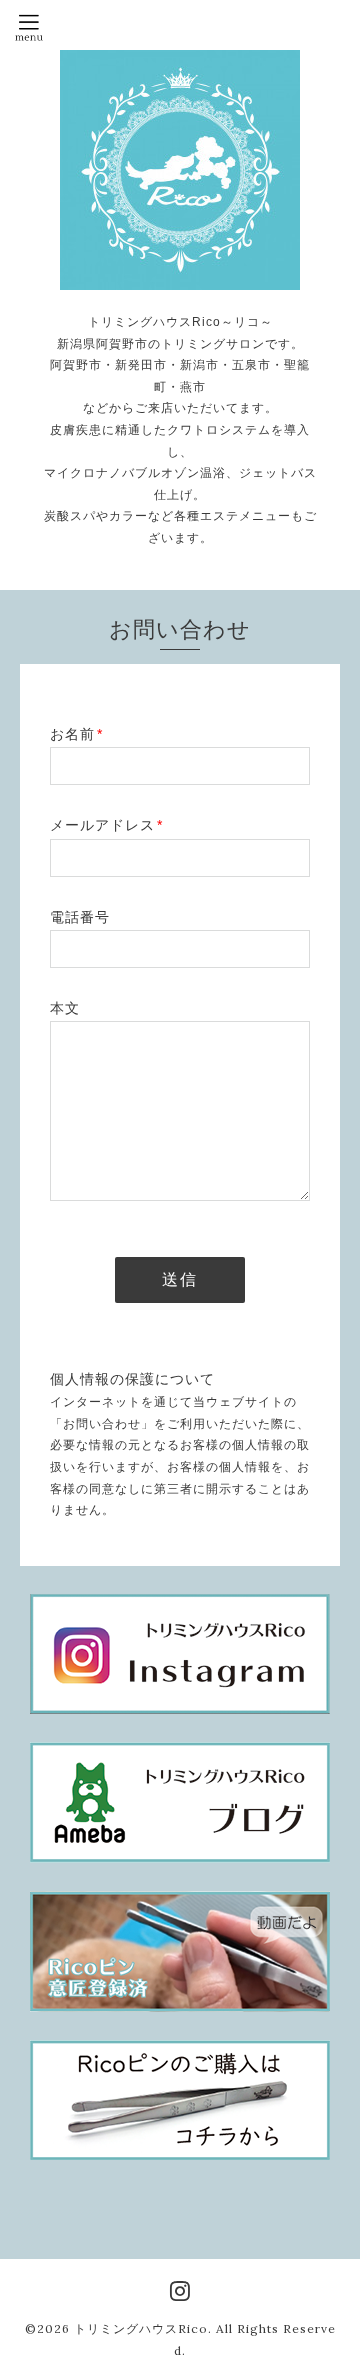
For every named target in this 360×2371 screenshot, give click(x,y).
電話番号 (80, 917)
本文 (65, 1008)
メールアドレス (106, 825)
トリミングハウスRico (141, 2328)
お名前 (76, 734)
